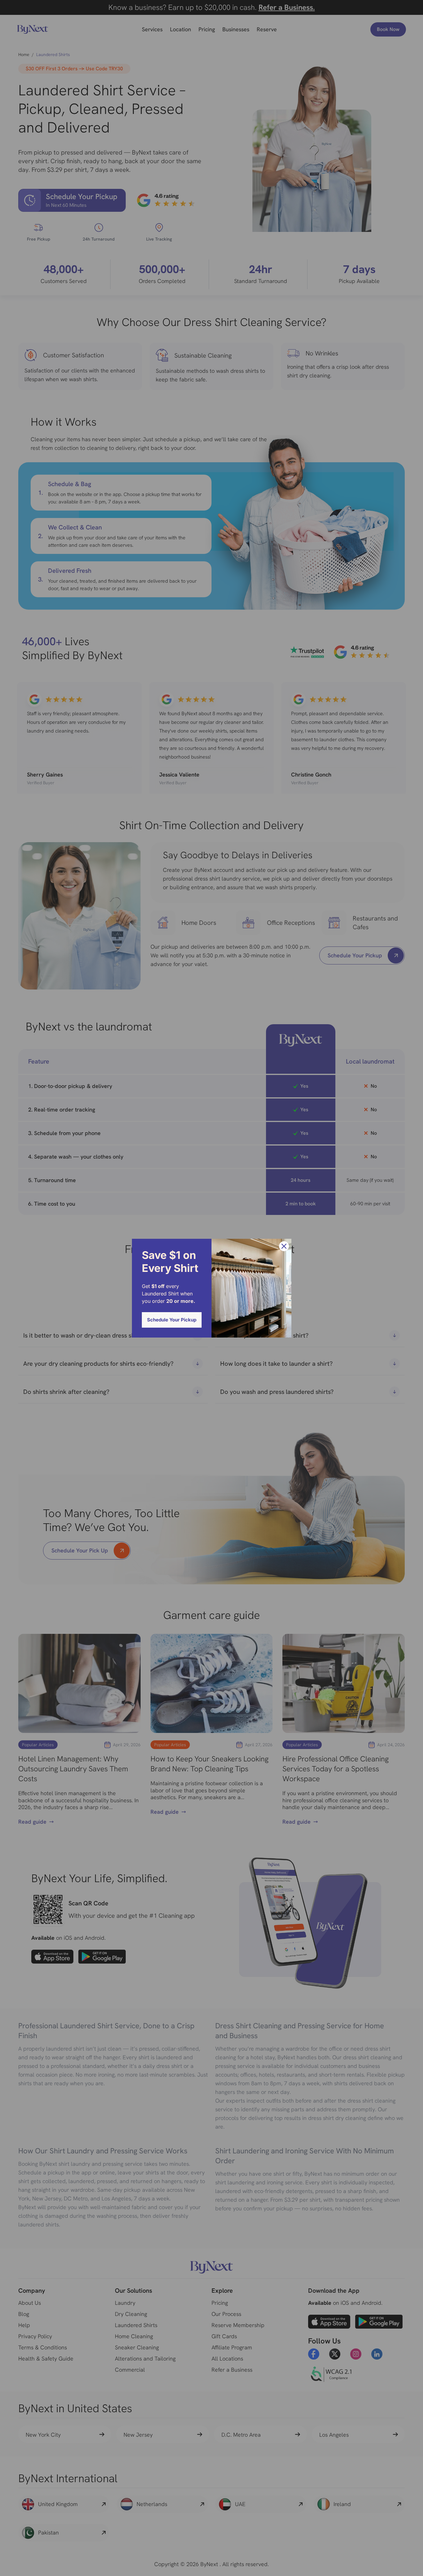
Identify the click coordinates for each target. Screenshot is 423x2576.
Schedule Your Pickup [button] (172, 1320)
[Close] (284, 1246)
